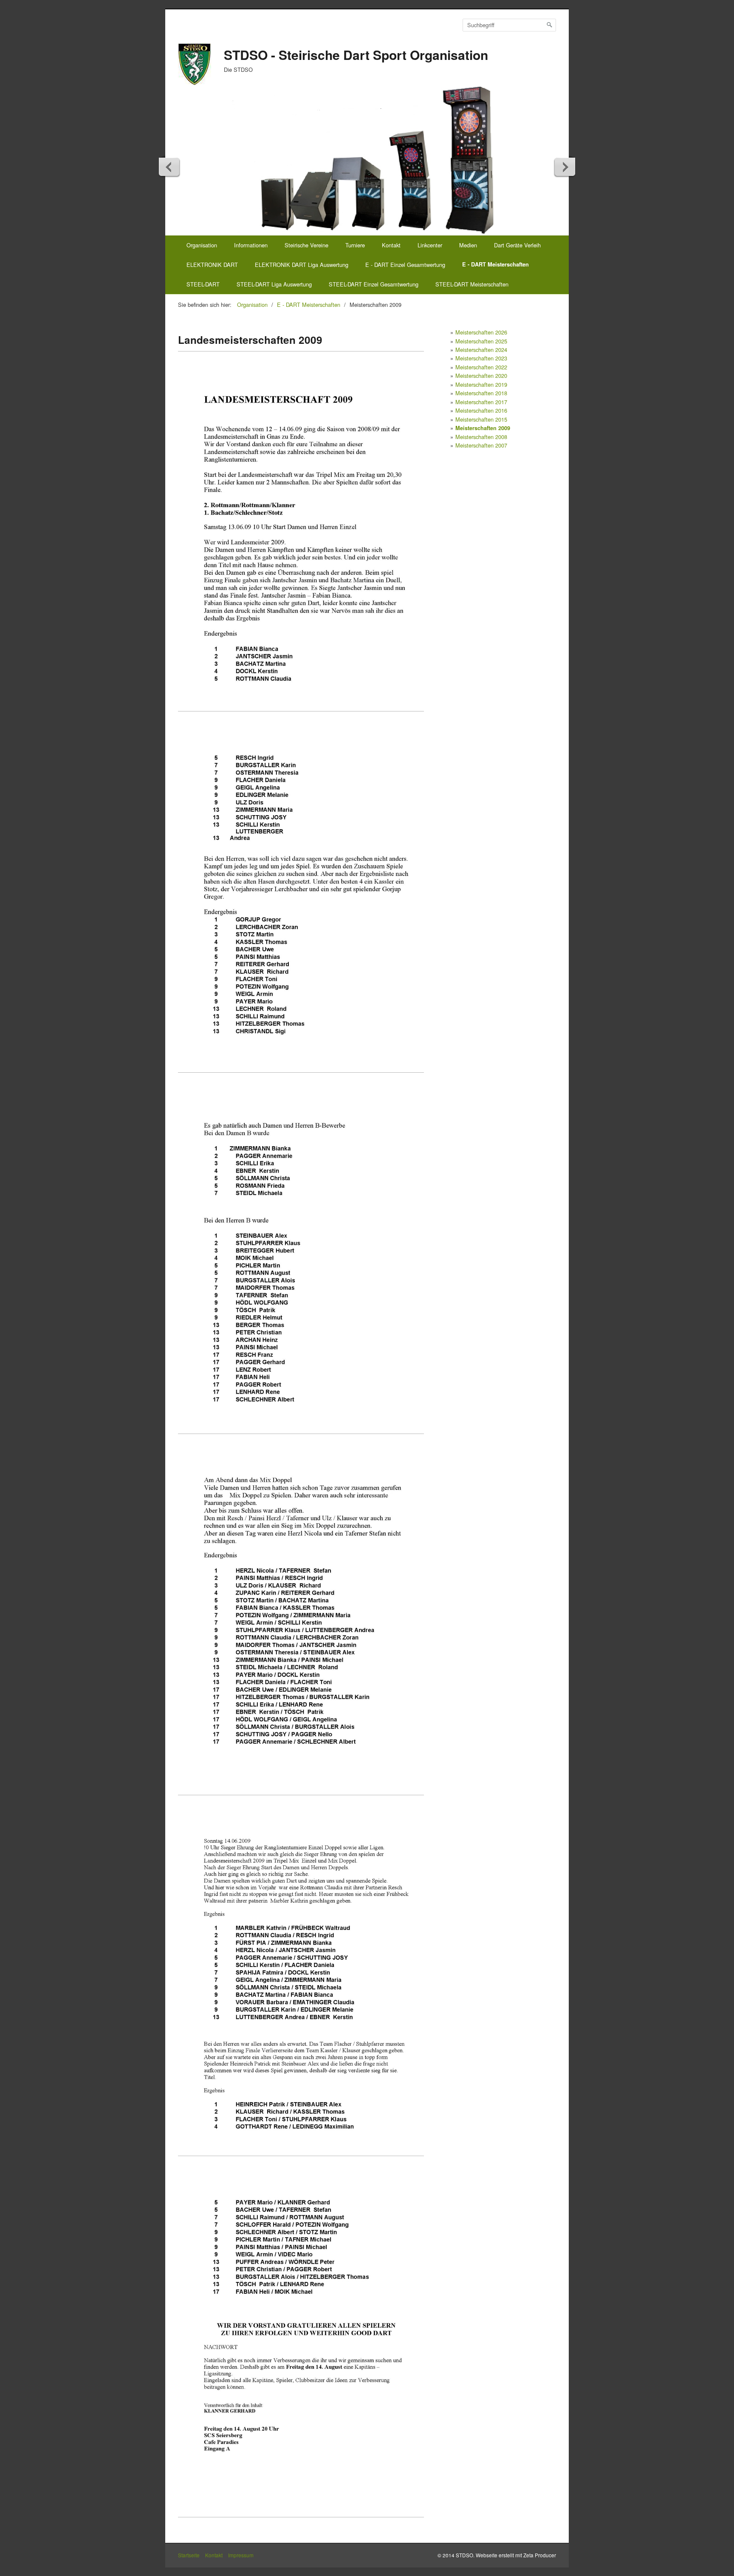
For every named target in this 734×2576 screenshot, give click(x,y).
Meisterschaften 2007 (481, 445)
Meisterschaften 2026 (481, 332)
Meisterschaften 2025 (481, 341)
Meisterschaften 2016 (481, 410)
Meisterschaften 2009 (483, 428)
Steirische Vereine (306, 245)
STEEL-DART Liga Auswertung (274, 284)
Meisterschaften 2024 (481, 350)
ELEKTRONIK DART (212, 265)
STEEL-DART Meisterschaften (472, 284)
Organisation (202, 245)
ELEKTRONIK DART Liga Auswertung (302, 265)
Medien (468, 245)
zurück (169, 167)
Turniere (355, 245)
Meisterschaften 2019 (481, 384)
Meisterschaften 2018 (481, 393)
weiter (565, 167)
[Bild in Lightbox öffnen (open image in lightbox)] (301, 538)
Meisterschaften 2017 (481, 402)
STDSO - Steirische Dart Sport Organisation (356, 55)
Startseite (189, 2555)
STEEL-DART (203, 284)
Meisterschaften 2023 (481, 358)
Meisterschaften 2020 (481, 375)
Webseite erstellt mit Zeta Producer (516, 2555)
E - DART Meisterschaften (495, 264)
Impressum (241, 2555)
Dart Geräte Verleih (517, 245)
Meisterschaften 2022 (481, 367)
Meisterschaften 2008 (481, 437)
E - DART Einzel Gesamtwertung (405, 265)
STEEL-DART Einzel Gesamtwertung (374, 284)
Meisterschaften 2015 (481, 419)
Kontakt (391, 245)
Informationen (251, 245)
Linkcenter (430, 245)
